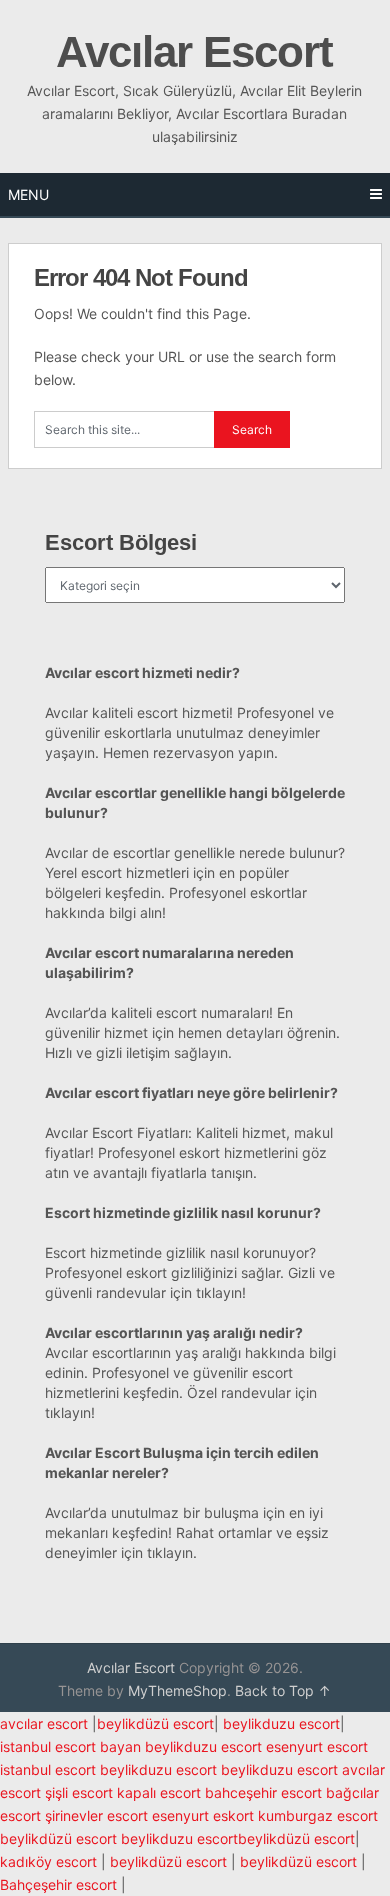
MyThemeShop (177, 1690)
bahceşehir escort (263, 1792)
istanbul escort (48, 1769)
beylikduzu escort (281, 1723)
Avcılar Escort (194, 51)
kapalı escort (159, 1792)
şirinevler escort (96, 1815)
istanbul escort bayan (70, 1746)
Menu (28, 194)
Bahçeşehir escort (58, 1884)
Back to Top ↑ (283, 1690)
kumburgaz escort (318, 1815)
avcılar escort (44, 1723)
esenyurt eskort (203, 1815)
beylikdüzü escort (155, 1723)
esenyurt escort (317, 1746)
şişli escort (79, 1792)
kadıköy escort (48, 1861)
